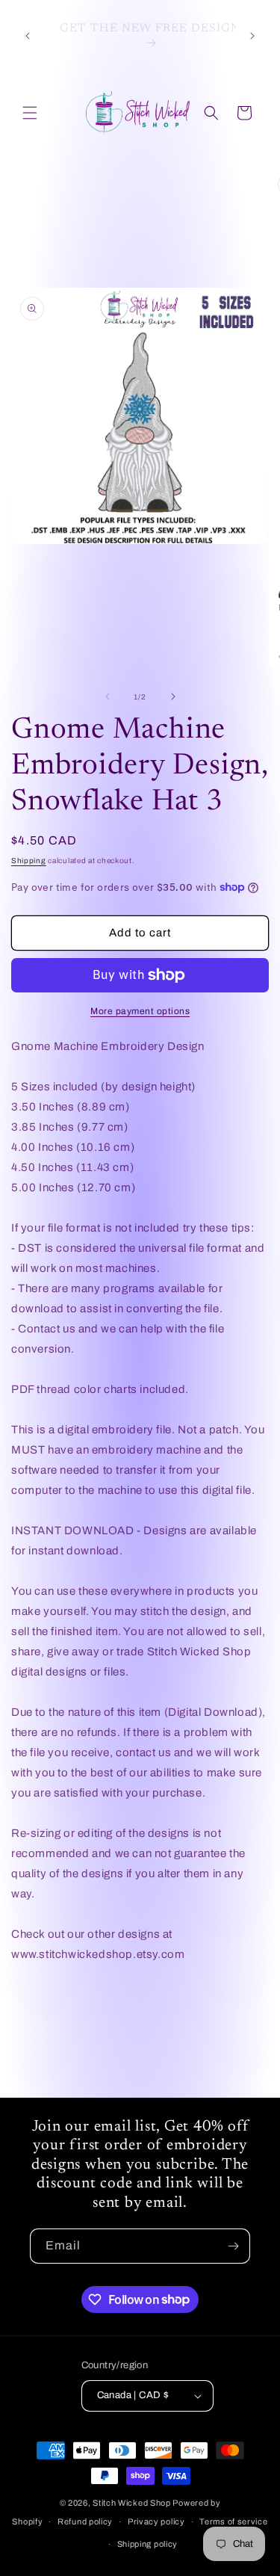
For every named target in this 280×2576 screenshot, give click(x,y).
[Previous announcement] (28, 36)
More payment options (140, 1011)
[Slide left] (108, 696)
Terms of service (233, 2521)
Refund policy (85, 2521)
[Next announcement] (252, 36)
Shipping (29, 861)
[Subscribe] (233, 2246)
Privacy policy (156, 2521)
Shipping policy (148, 2544)
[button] (30, 113)
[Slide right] (173, 696)
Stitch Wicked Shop (132, 2503)
